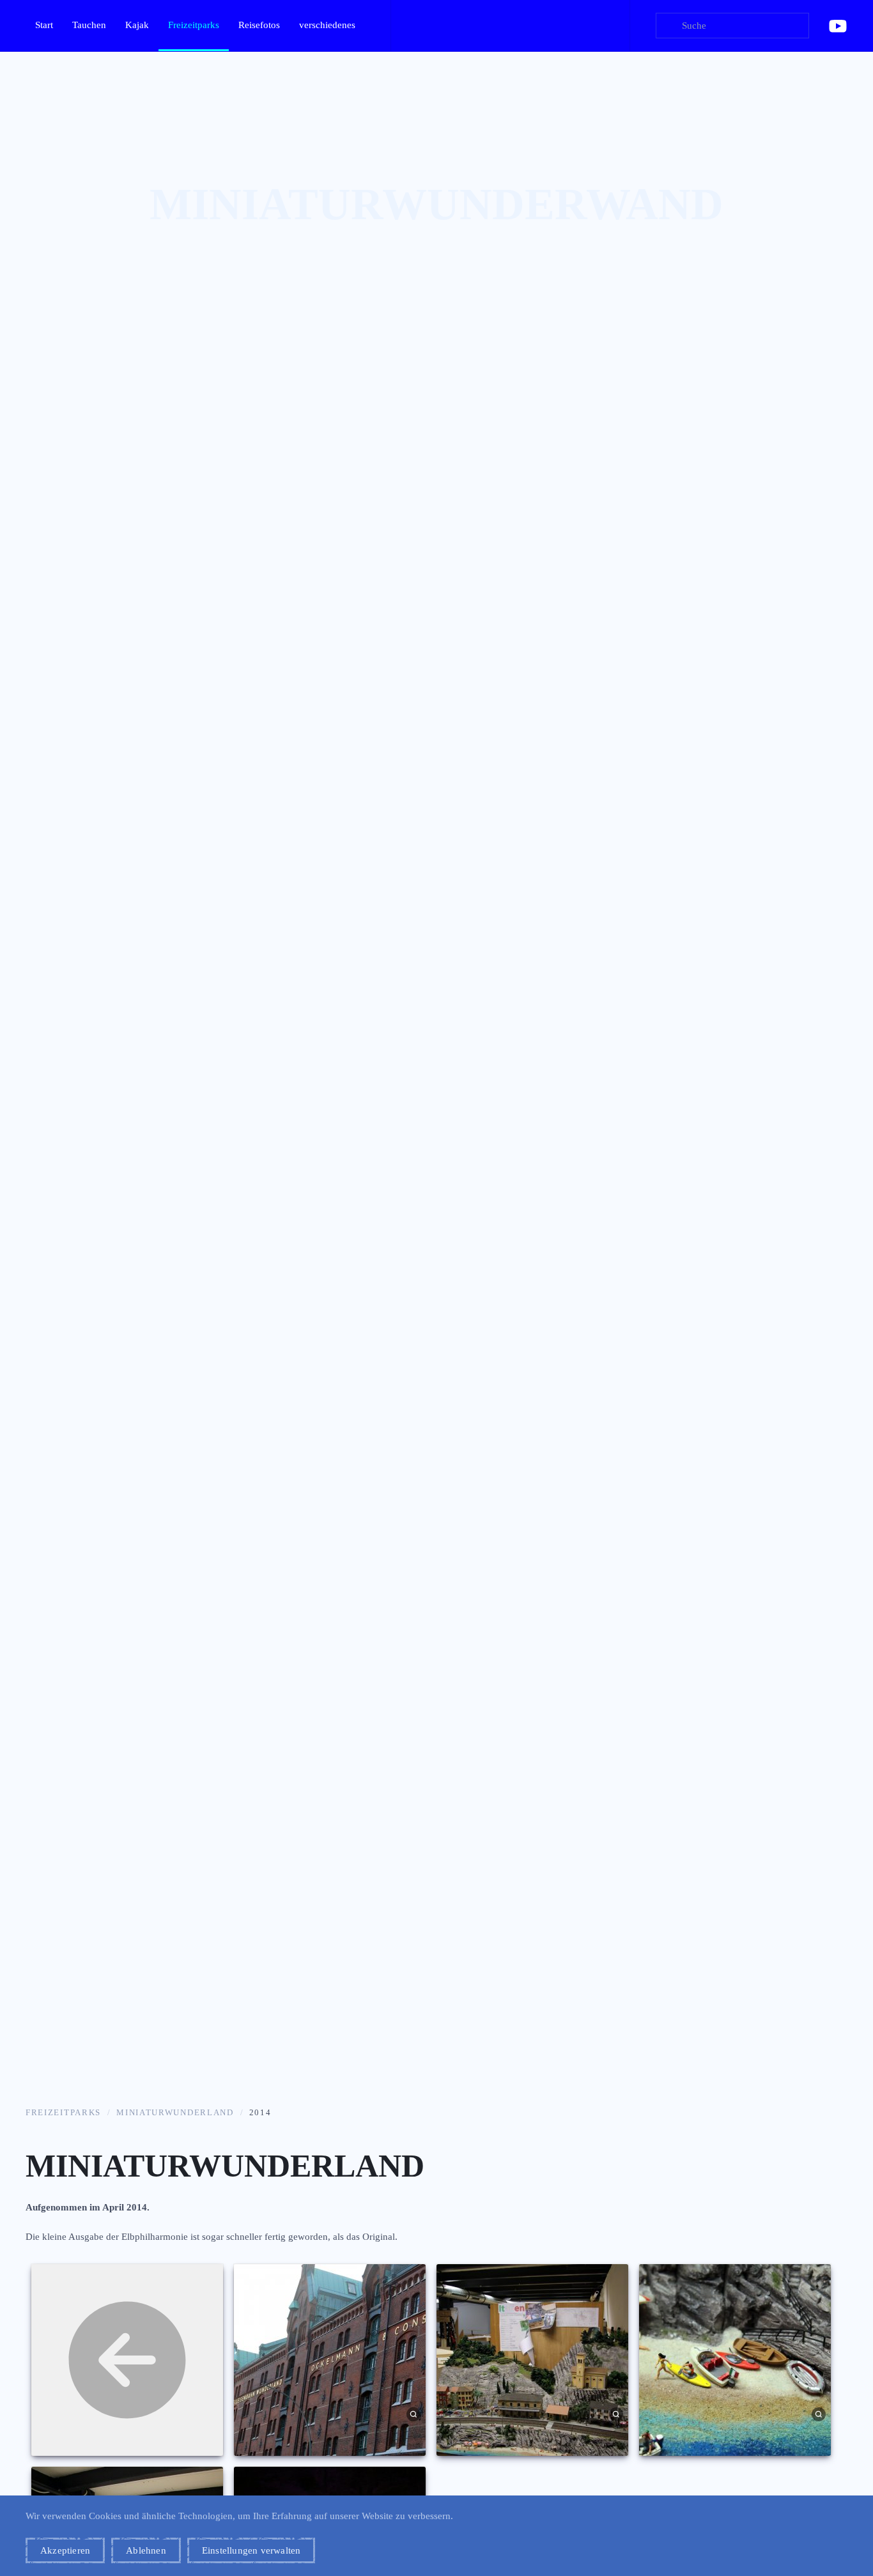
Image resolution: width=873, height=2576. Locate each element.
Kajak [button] (137, 25)
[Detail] (414, 2413)
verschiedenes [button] (327, 25)
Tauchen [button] (89, 25)
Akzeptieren (65, 2550)
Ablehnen (146, 2550)
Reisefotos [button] (259, 25)
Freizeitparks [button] (194, 25)
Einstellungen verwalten (251, 2550)
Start (44, 25)
